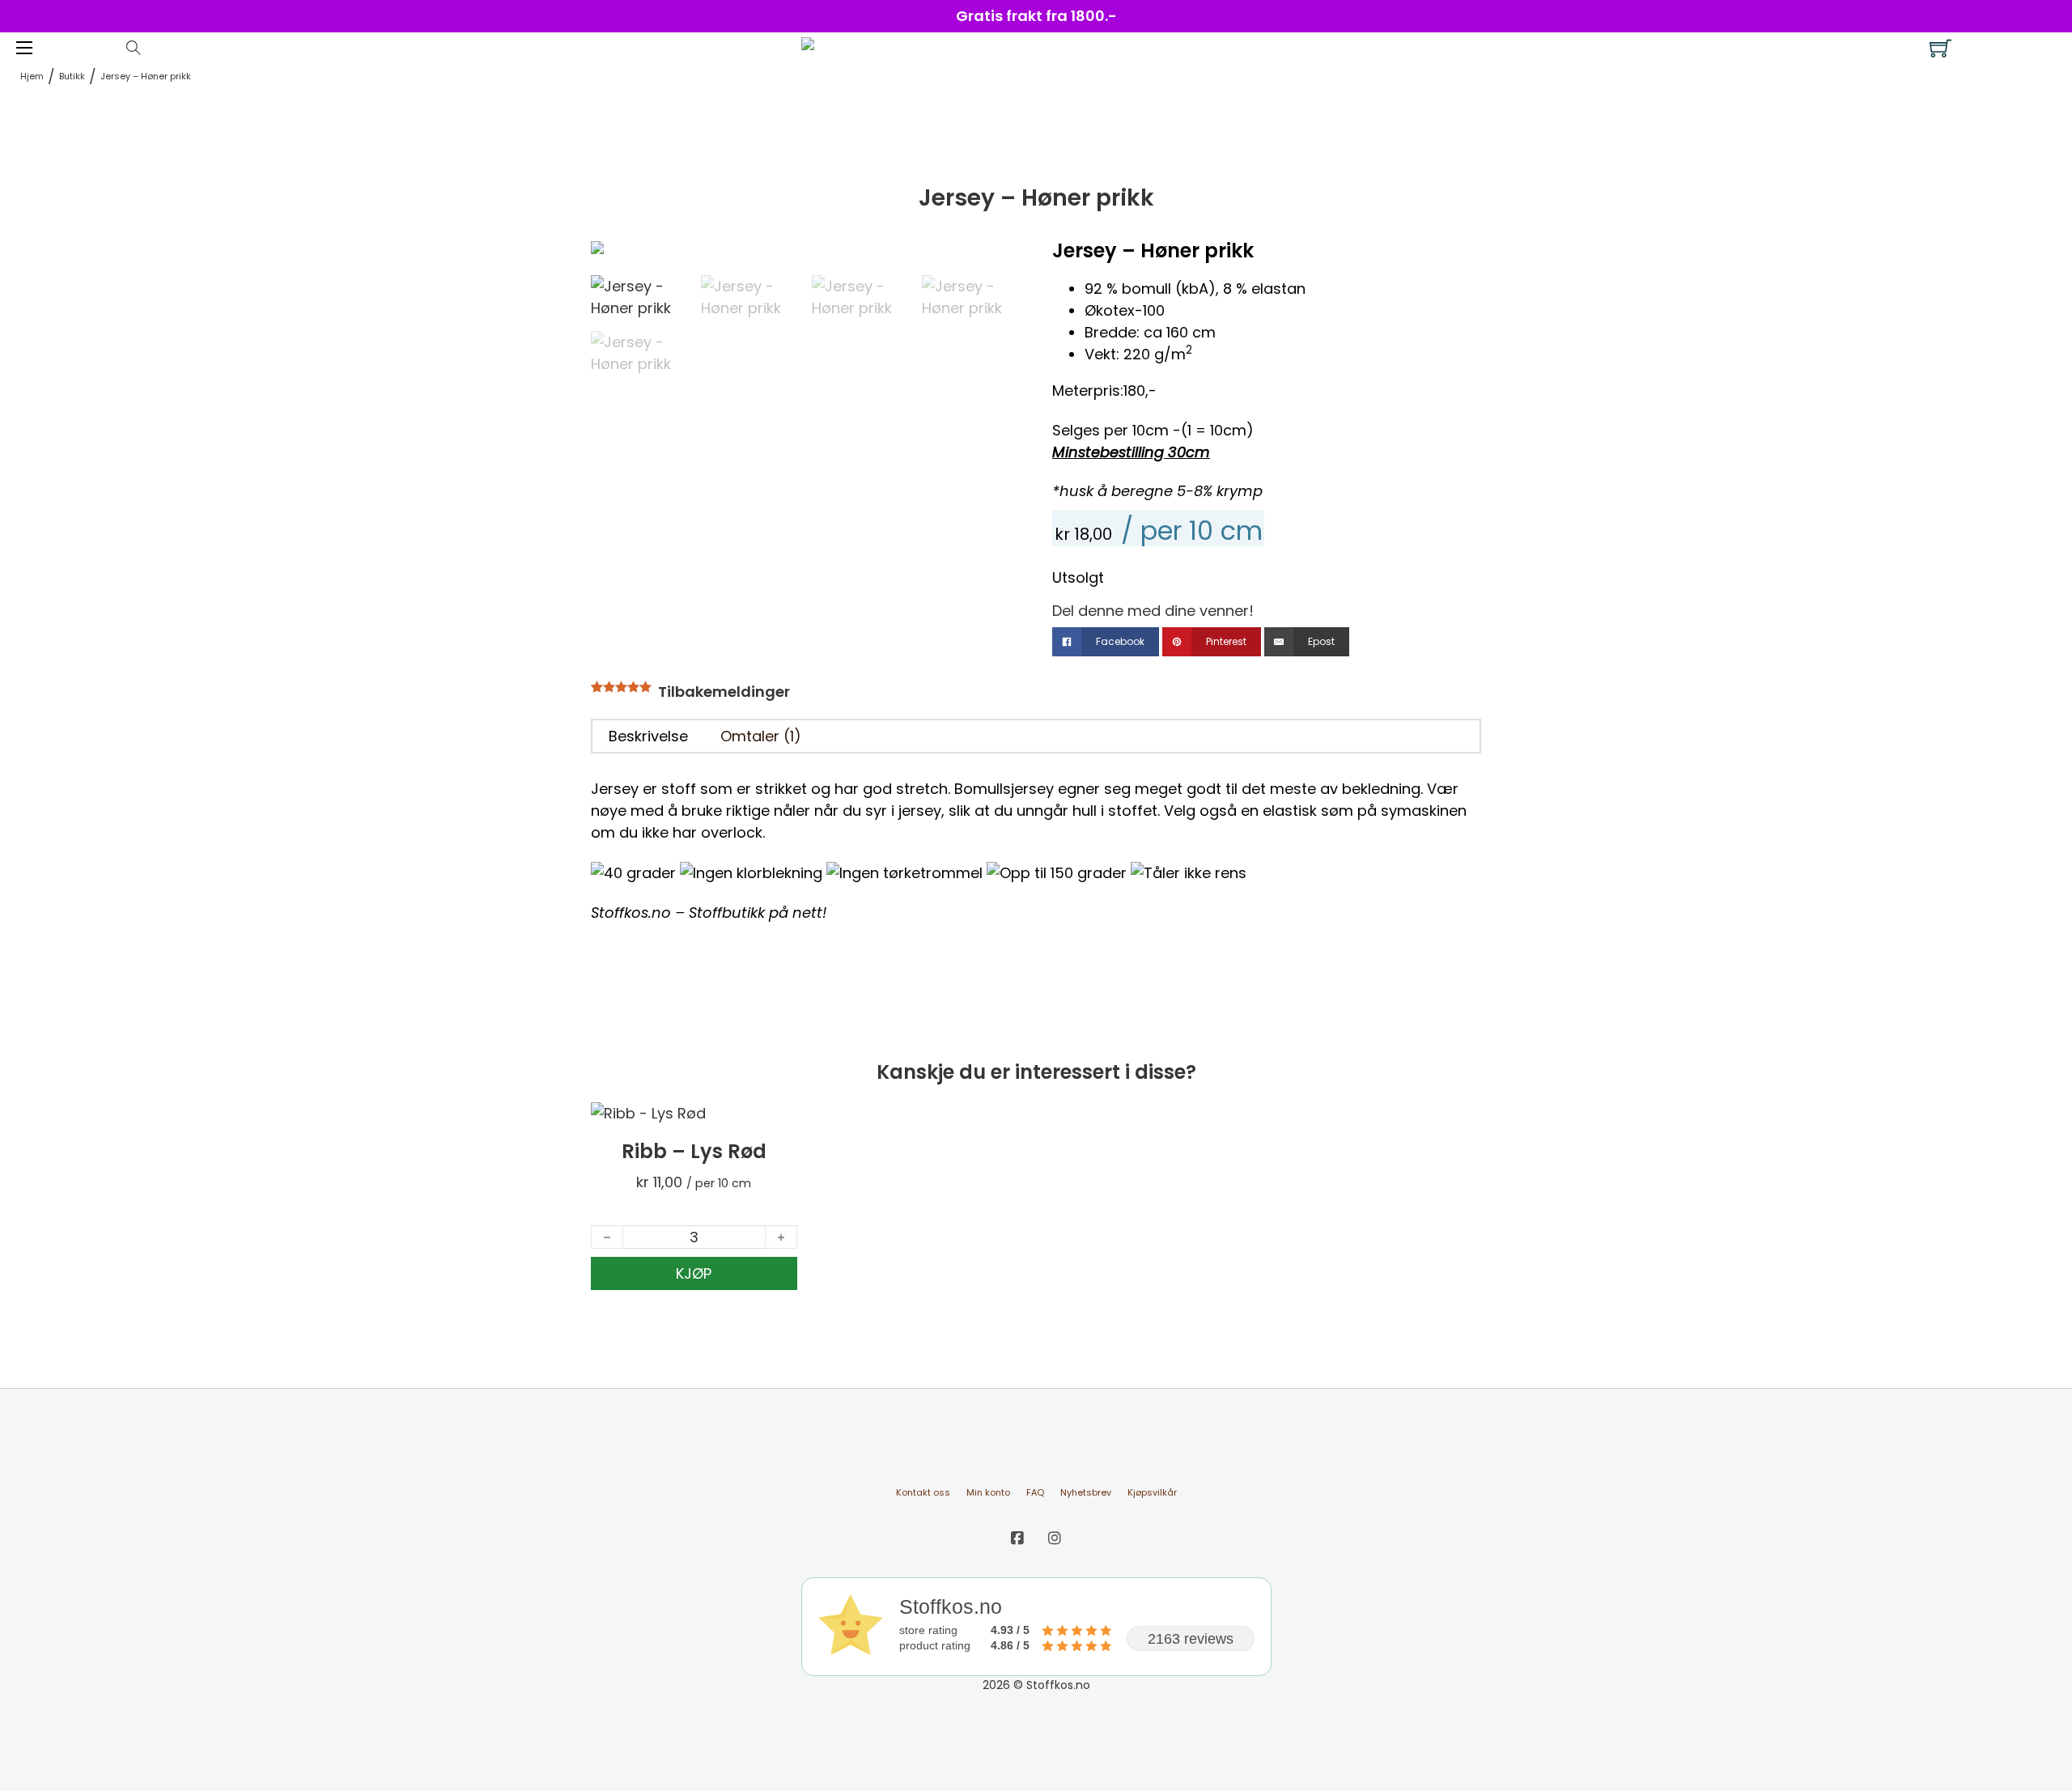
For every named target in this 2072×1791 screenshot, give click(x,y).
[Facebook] (1017, 1538)
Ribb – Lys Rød (694, 1151)
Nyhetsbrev (1086, 1492)
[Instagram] (1055, 1538)
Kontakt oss (923, 1492)
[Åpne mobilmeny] (24, 48)
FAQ (1035, 1492)
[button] (998, 261)
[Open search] (134, 48)
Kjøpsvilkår (1152, 1492)
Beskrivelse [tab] (648, 736)
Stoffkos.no (631, 912)
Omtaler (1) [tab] (761, 736)
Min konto (988, 1492)
